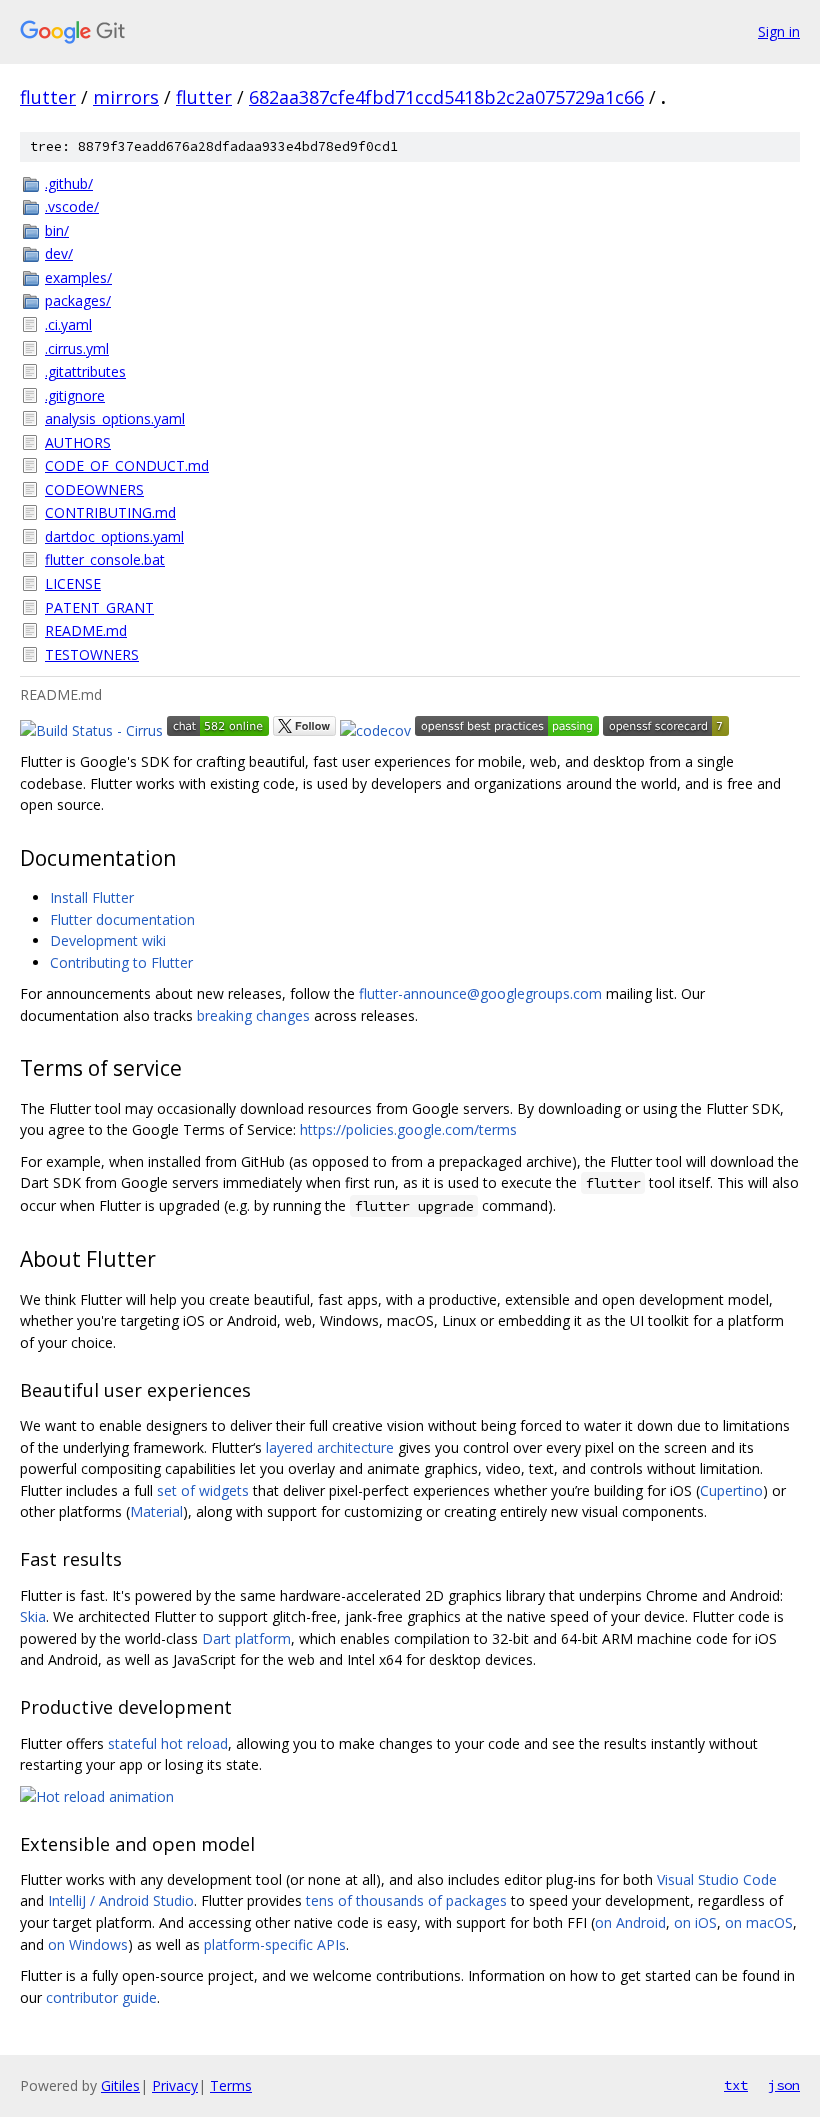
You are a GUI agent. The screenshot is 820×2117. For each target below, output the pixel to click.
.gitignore (75, 395)
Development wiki (108, 940)
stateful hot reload (168, 1743)
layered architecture (330, 1447)
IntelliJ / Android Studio (121, 1900)
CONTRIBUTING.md (110, 512)
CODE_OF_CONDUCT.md (127, 465)
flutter (48, 97)
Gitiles (120, 2085)
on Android (630, 1922)
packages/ (78, 300)
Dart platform (246, 1638)
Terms (231, 2085)
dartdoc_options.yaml (114, 536)
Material (156, 1511)
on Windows (88, 1944)
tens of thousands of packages (406, 1900)
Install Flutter (92, 897)
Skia (33, 1616)
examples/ (78, 277)
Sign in (779, 31)
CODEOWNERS (94, 489)
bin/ (57, 230)
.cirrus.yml (77, 348)
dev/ (59, 253)
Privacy (175, 2085)
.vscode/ (72, 206)
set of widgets (203, 1490)
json (784, 2085)
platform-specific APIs (275, 1944)
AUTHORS (78, 442)
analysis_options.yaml (115, 418)
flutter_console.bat (105, 559)
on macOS (759, 1922)
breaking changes (253, 1015)
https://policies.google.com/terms (408, 1129)
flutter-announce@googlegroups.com (480, 993)
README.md (86, 630)
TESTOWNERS (92, 654)
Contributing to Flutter (121, 962)
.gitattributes (85, 371)
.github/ (69, 183)
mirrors (126, 97)
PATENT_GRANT (99, 607)
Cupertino (731, 1490)
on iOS (695, 1922)
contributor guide (101, 1997)
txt (736, 2085)
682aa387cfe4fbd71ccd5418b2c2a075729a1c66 (446, 97)
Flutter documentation (122, 919)
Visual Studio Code (717, 1879)
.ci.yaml (68, 324)
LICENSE (73, 583)
